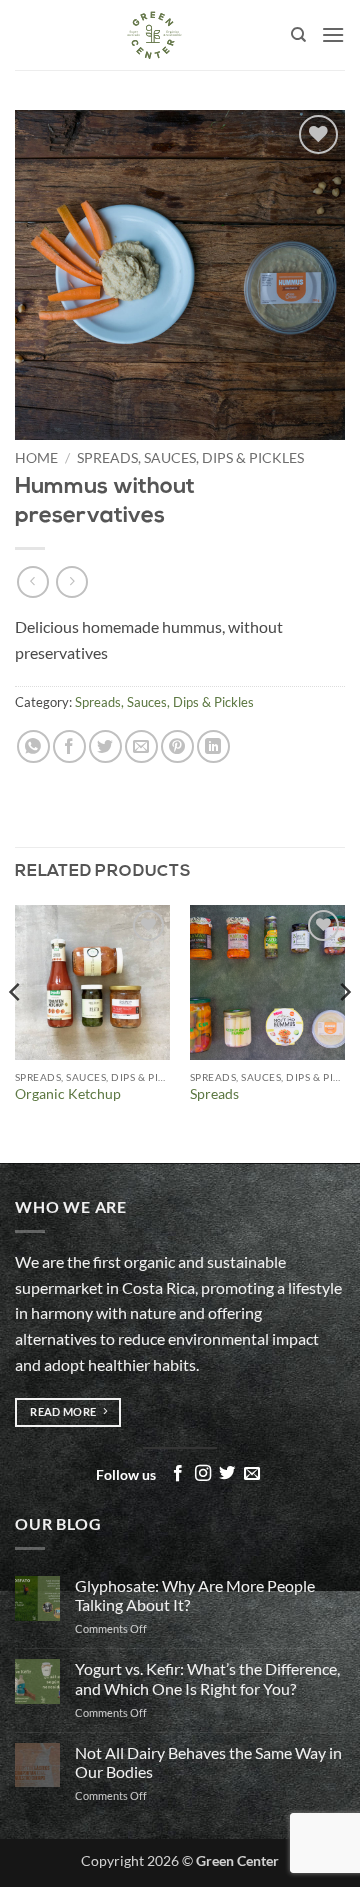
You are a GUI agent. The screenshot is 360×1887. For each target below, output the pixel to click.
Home (36, 458)
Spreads (214, 1094)
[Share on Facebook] (69, 746)
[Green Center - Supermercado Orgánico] (153, 35)
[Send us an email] (252, 1474)
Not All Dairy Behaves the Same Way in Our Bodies (208, 1762)
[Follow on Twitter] (227, 1474)
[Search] (298, 35)
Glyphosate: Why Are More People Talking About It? (195, 1595)
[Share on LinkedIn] (213, 746)
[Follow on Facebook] (178, 1474)
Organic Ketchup (68, 1094)
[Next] (344, 1032)
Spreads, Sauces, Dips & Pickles (190, 458)
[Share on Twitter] (105, 746)
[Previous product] (71, 581)
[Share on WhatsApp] (33, 746)
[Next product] (32, 581)
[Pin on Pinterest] (177, 746)
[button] (333, 34)
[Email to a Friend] (141, 746)
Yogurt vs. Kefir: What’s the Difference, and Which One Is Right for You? (207, 1678)
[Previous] (16, 1032)
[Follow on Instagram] (203, 1474)
